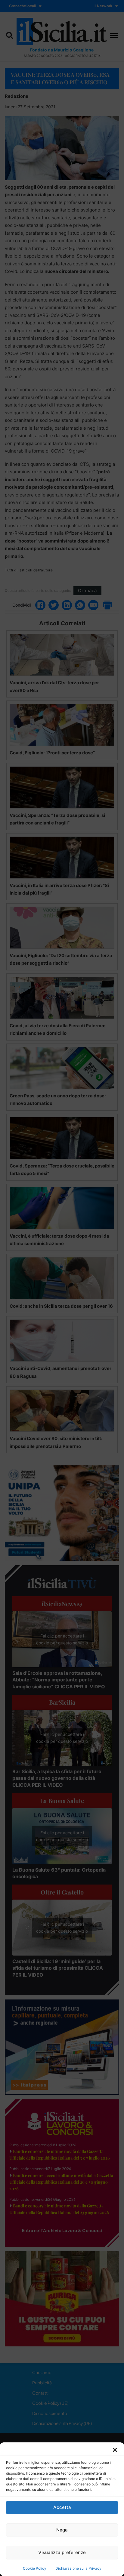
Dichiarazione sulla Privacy (78, 2568)
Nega (62, 2530)
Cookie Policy (35, 2568)
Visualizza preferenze (62, 2552)
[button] (115, 2450)
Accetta (62, 2507)
